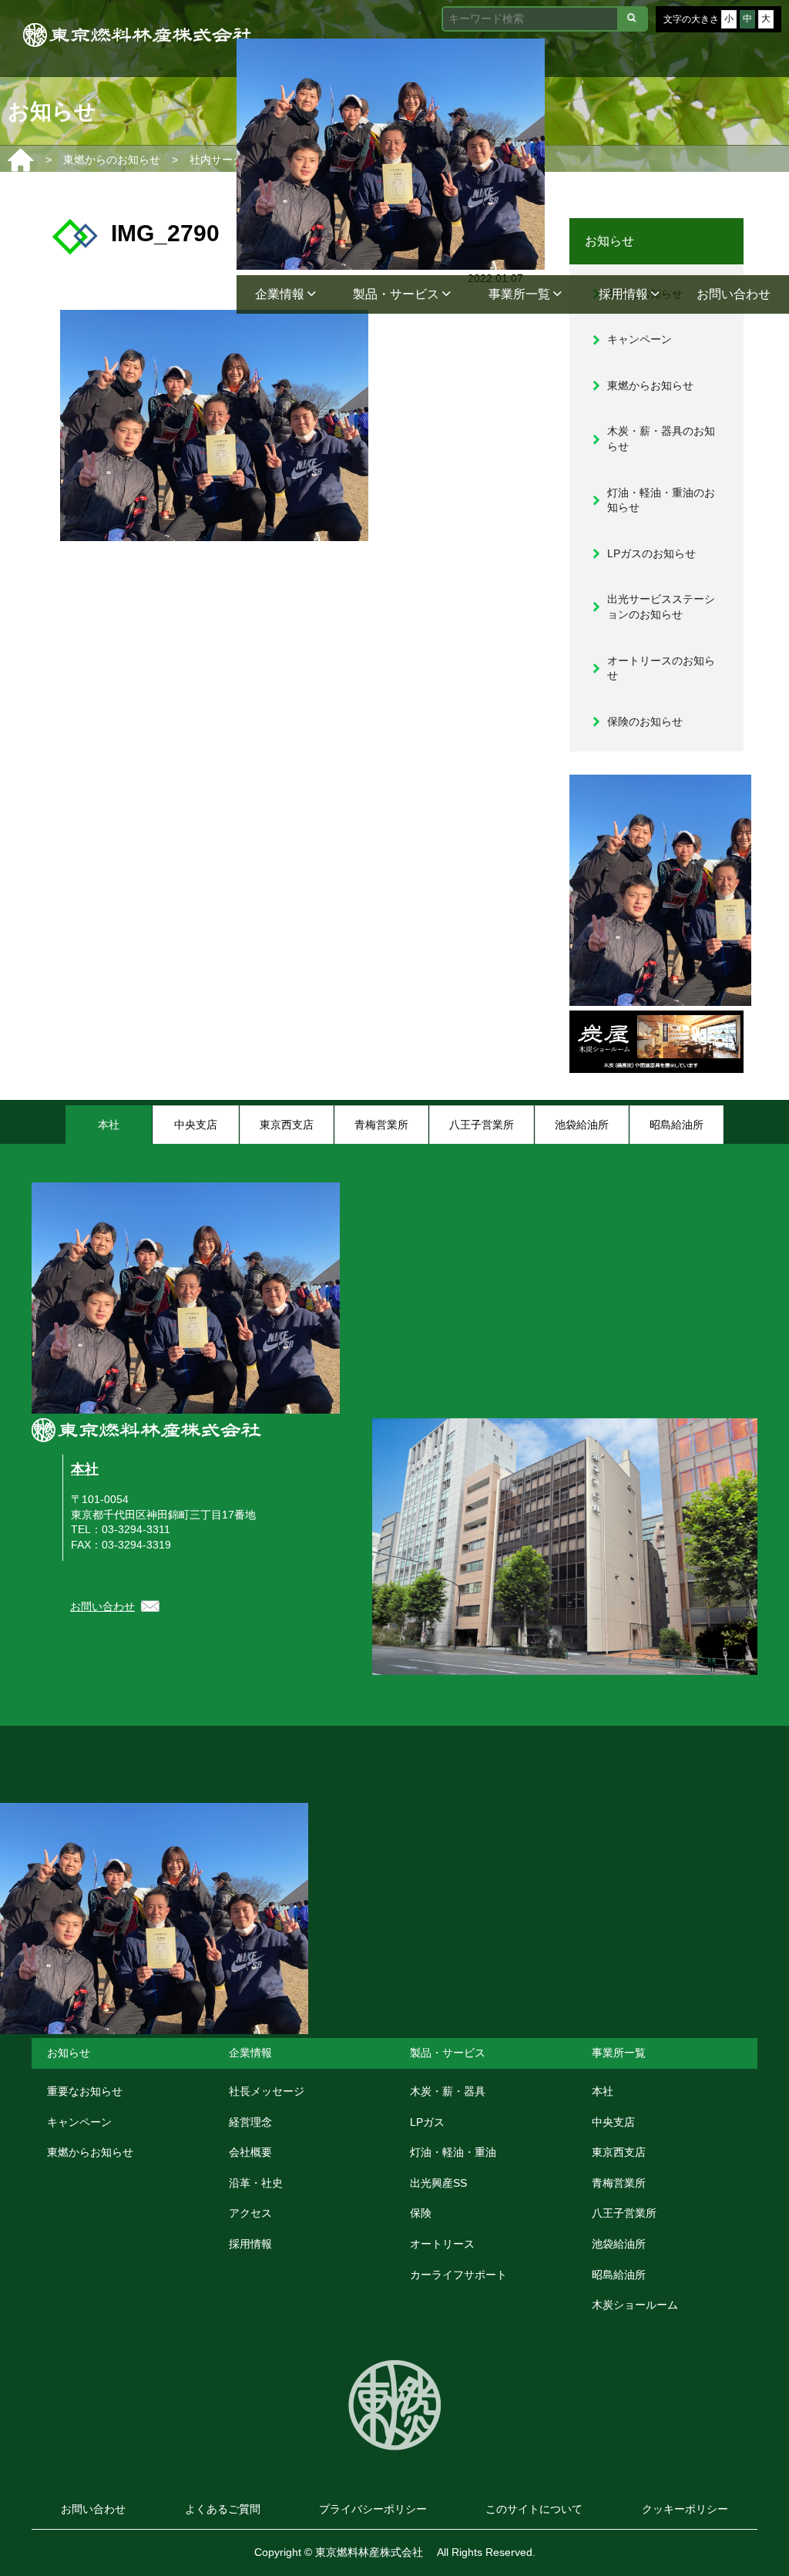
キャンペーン (640, 339)
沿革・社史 (256, 2183)
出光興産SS (438, 2183)
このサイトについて (534, 2509)
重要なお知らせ (85, 2091)
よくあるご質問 (223, 2509)
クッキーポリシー (685, 2509)
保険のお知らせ (645, 721)
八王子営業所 (624, 2213)
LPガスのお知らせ (651, 553)
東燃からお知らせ (650, 385)
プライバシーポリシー (373, 2509)
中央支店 (613, 2122)
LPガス (427, 2122)
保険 (421, 2213)
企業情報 (281, 294)
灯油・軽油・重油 (453, 2152)
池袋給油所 (619, 2244)
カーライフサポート (458, 2275)
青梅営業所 (619, 2183)
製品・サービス (398, 294)
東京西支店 (619, 2152)
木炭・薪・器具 (448, 2091)
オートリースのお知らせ (661, 668)
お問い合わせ (734, 294)
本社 (85, 1469)
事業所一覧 (521, 294)
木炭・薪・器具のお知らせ (661, 439)
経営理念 (250, 2122)
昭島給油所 (619, 2275)
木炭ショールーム (635, 2305)
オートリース (442, 2244)
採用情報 (625, 294)
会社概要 (250, 2152)
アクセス (250, 2213)
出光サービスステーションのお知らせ (661, 607)
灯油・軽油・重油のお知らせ (661, 500)
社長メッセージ (267, 2091)
